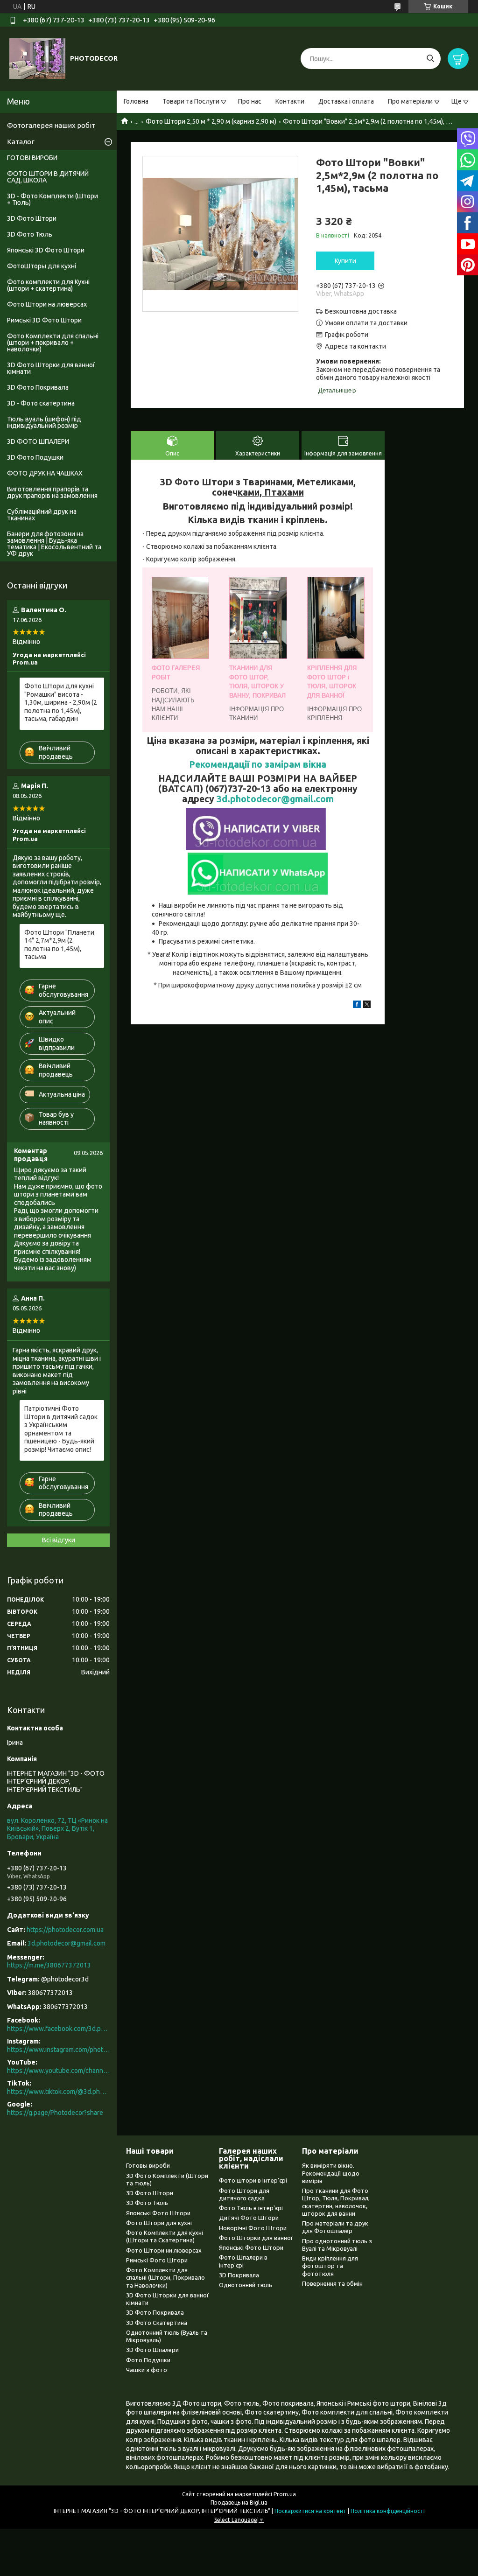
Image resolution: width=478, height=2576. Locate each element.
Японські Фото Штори (158, 2213)
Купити (345, 261)
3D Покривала (239, 2275)
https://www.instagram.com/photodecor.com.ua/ (58, 2050)
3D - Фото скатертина (41, 403)
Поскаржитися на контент (310, 2511)
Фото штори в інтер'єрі (253, 2180)
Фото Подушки (148, 2360)
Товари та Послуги (191, 101)
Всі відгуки (59, 1540)
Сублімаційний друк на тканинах (42, 515)
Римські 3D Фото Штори (44, 320)
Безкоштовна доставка (361, 311)
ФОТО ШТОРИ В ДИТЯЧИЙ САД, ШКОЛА (48, 177)
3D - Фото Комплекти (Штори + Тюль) (53, 199)
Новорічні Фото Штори (253, 2228)
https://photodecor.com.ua (65, 1930)
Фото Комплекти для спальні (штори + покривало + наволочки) (53, 343)
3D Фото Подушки (35, 457)
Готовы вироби (148, 2165)
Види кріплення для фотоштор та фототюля (330, 2266)
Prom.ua (285, 2494)
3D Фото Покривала (38, 387)
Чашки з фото (147, 2370)
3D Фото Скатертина (157, 2323)
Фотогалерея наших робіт (51, 125)
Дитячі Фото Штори (249, 2218)
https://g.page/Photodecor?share (55, 2113)
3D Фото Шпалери (152, 2350)
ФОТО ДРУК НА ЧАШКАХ (45, 473)
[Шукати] (430, 59)
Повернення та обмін (332, 2283)
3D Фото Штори (32, 218)
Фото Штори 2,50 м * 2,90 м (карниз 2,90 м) (211, 121)
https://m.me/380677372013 (49, 1965)
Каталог (21, 142)
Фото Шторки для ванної (256, 2238)
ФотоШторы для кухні (42, 266)
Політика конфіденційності (388, 2511)
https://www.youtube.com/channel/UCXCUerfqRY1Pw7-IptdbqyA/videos (58, 2071)
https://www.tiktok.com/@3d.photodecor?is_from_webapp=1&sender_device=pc (58, 2092)
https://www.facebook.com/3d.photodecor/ (58, 2029)
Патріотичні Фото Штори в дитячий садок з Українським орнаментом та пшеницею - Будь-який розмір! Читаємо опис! (61, 1429)
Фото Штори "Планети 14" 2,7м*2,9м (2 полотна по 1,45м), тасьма (59, 945)
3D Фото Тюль (30, 234)
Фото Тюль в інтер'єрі (251, 2208)
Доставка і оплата (346, 101)
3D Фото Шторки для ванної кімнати (51, 368)
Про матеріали (410, 101)
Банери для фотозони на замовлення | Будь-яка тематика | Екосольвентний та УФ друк (54, 544)
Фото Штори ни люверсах (164, 2250)
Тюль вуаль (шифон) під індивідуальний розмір (44, 422)
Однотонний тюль (246, 2285)
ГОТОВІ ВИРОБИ (32, 158)
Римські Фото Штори (157, 2260)
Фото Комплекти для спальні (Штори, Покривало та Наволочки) (165, 2278)
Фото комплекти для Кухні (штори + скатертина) (48, 285)
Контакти (290, 101)
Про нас (250, 101)
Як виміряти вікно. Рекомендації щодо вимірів (331, 2173)
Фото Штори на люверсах (47, 304)
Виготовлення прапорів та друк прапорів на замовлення (52, 492)
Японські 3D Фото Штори (46, 250)
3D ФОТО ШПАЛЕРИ (38, 441)
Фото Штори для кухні (159, 2223)
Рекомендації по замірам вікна (258, 764)
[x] (367, 1006)
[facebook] (357, 1006)
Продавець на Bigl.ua (239, 2502)
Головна (136, 101)
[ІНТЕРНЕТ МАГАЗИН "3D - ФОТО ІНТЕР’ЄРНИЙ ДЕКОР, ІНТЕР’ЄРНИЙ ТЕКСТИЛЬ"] (37, 58)
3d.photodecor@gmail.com (275, 799)
